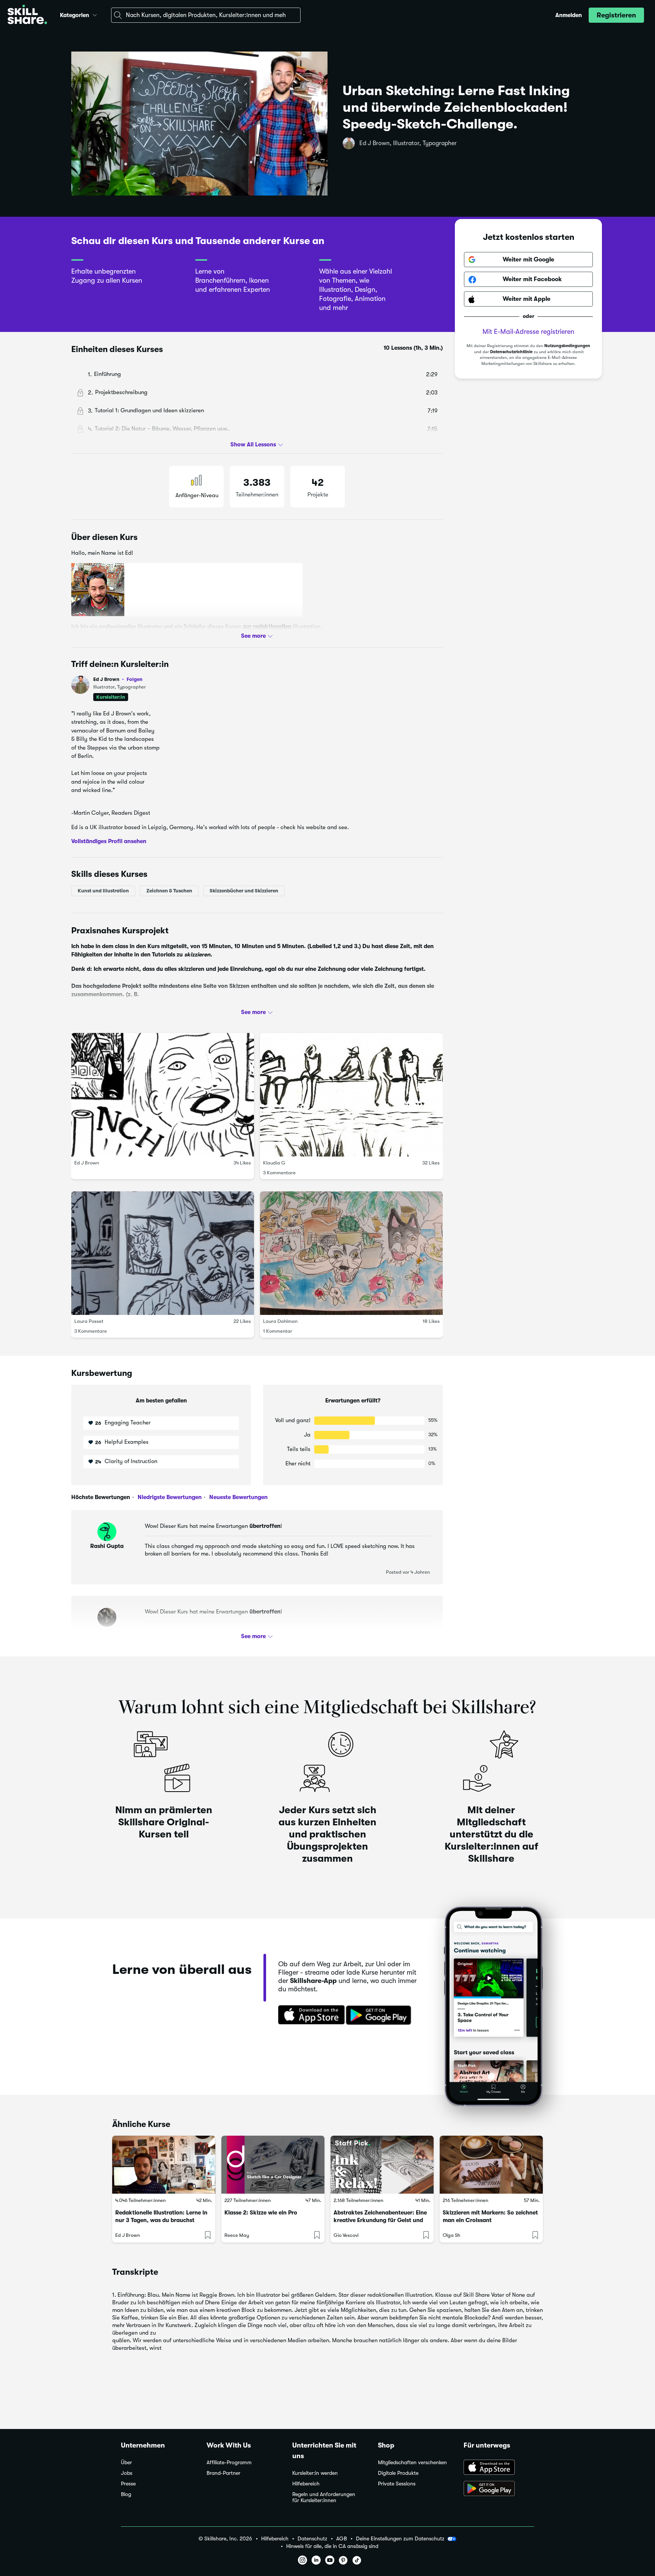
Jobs (127, 2473)
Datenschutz (312, 2539)
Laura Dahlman (280, 1321)
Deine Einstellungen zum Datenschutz (400, 2538)
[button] (95, 14)
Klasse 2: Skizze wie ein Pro (261, 2213)
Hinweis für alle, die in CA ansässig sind (332, 2546)
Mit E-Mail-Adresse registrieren (528, 332)
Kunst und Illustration (103, 891)
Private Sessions (397, 2484)
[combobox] (206, 15)
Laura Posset (89, 1321)
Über (126, 2463)
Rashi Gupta (107, 1546)
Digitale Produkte (398, 2473)
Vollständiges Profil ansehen (109, 841)
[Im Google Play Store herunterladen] (380, 2016)
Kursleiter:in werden (315, 2473)
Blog (126, 2494)
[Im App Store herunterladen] (309, 2016)
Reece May (237, 2235)
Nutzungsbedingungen (567, 346)
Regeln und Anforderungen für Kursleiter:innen (324, 2497)
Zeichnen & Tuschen (169, 891)
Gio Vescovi (346, 2235)
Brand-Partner (223, 2473)
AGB (342, 2539)
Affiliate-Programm (229, 2463)
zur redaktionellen (267, 626)
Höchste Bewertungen (101, 1497)
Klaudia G (274, 1163)
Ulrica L (107, 1632)
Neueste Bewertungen (238, 1497)
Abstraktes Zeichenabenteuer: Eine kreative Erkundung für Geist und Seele (380, 2220)
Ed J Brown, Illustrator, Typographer (408, 143)
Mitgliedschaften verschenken (412, 2463)
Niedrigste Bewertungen (169, 1497)
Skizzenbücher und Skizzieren (244, 891)
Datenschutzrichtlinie (511, 352)
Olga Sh (451, 2235)
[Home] (27, 15)
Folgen (135, 679)
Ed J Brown (118, 679)
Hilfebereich (306, 2484)
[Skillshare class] (164, 2165)
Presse (128, 2484)
